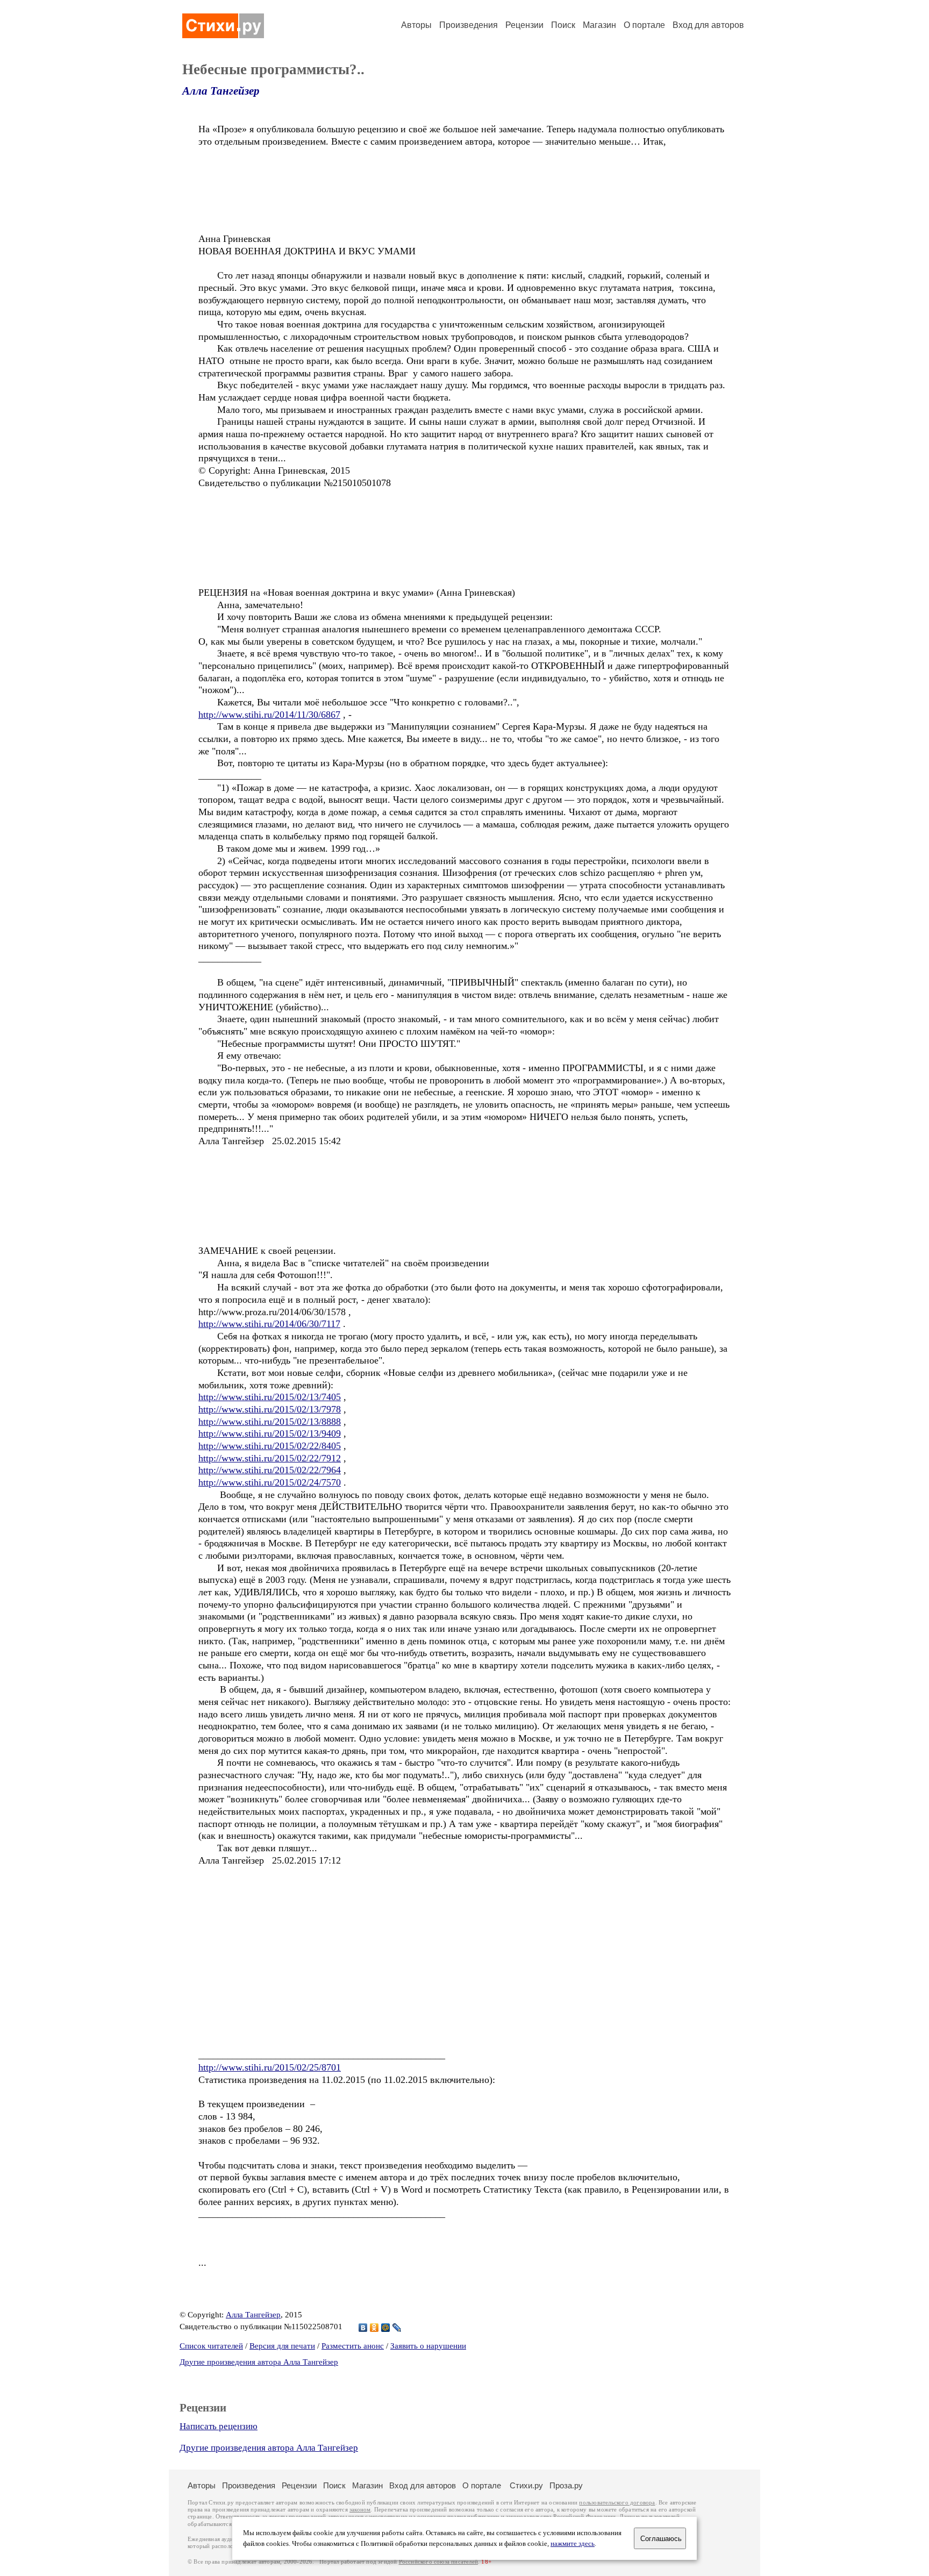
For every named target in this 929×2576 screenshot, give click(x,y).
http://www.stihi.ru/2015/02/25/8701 (270, 2067)
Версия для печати (282, 2346)
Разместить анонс (353, 2346)
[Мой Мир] (386, 2328)
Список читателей (211, 2346)
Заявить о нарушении (428, 2346)
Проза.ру (566, 2485)
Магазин (599, 25)
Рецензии (524, 25)
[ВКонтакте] (363, 2328)
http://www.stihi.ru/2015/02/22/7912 (270, 1458)
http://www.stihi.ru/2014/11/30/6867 (269, 715)
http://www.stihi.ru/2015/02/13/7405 (270, 1397)
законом (360, 2510)
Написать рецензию (219, 2426)
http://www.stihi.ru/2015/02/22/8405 (270, 1446)
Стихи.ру (526, 2485)
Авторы (416, 25)
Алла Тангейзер (221, 91)
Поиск (563, 25)
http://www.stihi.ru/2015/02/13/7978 (270, 1409)
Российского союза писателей (438, 2562)
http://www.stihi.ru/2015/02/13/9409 (270, 1433)
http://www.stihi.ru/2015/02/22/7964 (270, 1470)
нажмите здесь (573, 2544)
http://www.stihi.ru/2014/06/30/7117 (269, 1324)
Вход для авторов (708, 25)
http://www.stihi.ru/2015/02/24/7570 (270, 1482)
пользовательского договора (617, 2503)
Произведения (469, 25)
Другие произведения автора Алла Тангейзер (259, 2362)
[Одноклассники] (374, 2328)
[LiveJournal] (397, 2328)
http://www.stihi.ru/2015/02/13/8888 (270, 1422)
